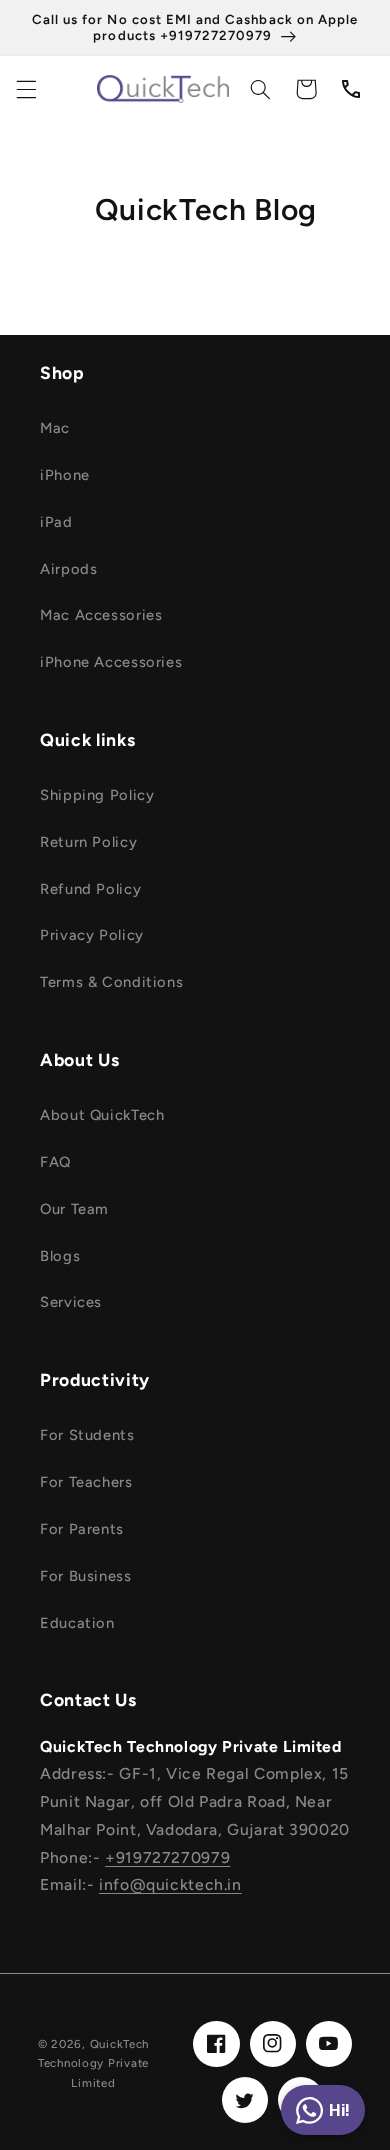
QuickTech (120, 2044)
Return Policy (88, 842)
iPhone (65, 475)
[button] (26, 89)
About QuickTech (102, 1115)
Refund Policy (90, 889)
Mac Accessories (101, 615)
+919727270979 (167, 1857)
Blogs (60, 1256)
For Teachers (86, 1482)
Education (77, 1623)
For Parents (82, 1529)
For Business (86, 1576)
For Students (87, 1435)
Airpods (68, 569)
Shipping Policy (97, 795)
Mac (55, 428)
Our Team (74, 1209)
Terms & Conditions (111, 982)
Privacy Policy (92, 935)
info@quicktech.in (170, 1884)
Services (71, 1302)
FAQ (55, 1162)
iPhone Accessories (111, 662)
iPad (56, 522)
